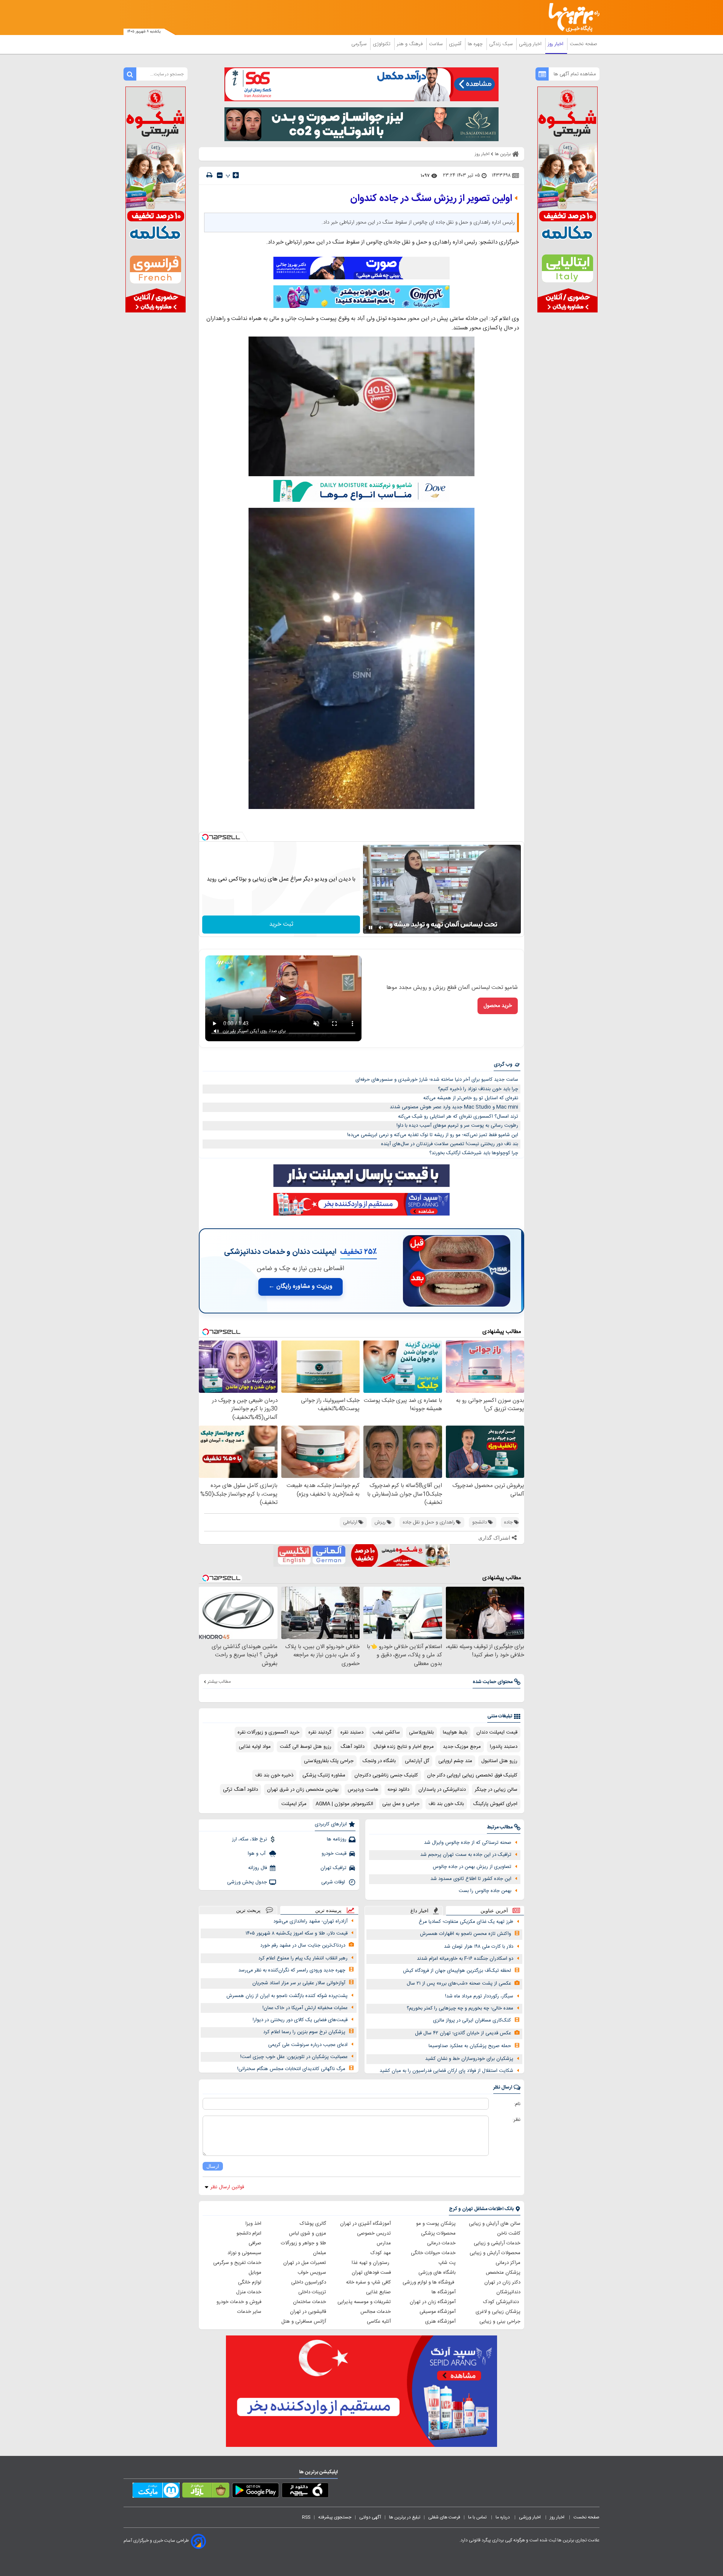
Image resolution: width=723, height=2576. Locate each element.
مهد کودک (381, 2253)
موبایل (255, 2273)
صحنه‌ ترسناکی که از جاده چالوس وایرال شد (468, 1843)
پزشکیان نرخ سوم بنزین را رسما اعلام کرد (304, 2032)
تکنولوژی (382, 44)
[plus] (236, 175)
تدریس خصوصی (374, 2233)
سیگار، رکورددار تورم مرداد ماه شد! (479, 1996)
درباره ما (503, 2517)
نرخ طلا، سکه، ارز (249, 1839)
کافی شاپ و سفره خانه (368, 2282)
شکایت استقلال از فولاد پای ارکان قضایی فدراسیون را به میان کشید (446, 2071)
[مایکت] (156, 2492)
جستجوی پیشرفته (335, 2517)
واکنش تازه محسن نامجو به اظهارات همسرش (465, 1934)
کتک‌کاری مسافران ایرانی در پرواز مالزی (472, 2020)
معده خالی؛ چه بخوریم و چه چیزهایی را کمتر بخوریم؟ (460, 2008)
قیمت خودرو (334, 1854)
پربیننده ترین (328, 1910)
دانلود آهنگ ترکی (240, 1790)
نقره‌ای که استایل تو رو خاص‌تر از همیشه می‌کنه (471, 1098)
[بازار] (206, 2492)
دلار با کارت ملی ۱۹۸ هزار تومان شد (479, 1947)
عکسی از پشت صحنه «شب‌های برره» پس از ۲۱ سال (459, 1983)
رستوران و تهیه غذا (371, 2263)
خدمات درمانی (441, 2243)
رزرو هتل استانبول (499, 1761)
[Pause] (371, 928)
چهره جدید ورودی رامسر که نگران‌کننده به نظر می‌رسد (292, 1970)
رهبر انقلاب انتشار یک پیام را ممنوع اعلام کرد (303, 1958)
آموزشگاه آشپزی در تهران (365, 2224)
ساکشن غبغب (386, 1732)
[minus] (220, 175)
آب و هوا (257, 1854)
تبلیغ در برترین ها (405, 2517)
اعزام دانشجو (249, 2233)
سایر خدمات (249, 2312)
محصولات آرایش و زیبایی (495, 2253)
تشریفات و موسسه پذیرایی (364, 2302)
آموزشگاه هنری (440, 2322)
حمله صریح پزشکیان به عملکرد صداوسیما (470, 2046)
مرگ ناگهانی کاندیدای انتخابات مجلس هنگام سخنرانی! (291, 2069)
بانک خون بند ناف (446, 1804)
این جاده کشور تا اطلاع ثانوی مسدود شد (471, 1879)
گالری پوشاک (313, 2224)
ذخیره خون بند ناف (274, 1775)
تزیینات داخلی (312, 2292)
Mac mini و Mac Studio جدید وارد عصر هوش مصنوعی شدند (454, 1107)
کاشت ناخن (509, 2233)
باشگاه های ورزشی (437, 2273)
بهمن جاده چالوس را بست (485, 1891)
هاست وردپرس (363, 1790)
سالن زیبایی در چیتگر (496, 1790)
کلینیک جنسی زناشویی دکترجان (386, 1775)
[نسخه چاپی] (209, 175)
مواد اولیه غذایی (255, 1747)
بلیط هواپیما (455, 1732)
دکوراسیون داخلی (309, 2282)
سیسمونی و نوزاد (244, 2253)
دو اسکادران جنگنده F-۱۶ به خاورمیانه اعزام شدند (465, 1959)
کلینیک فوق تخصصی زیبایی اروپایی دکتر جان (472, 1775)
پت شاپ (447, 2263)
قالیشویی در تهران (308, 2312)
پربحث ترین (248, 1910)
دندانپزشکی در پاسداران (442, 1790)
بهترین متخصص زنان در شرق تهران (303, 1790)
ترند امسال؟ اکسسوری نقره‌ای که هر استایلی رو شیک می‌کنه (458, 1117)
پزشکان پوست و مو (436, 2224)
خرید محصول (498, 1006)
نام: (517, 2104)
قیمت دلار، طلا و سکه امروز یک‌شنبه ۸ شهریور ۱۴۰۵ (297, 1933)
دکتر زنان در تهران (502, 2282)
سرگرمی (360, 44)
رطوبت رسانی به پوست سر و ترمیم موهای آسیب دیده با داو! (457, 1126)
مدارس (384, 2243)
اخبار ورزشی (531, 44)
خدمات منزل (249, 2292)
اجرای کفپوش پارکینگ (495, 1804)
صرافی (255, 2243)
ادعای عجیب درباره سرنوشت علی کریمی (308, 2045)
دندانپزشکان (508, 2292)
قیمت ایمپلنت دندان (497, 1732)
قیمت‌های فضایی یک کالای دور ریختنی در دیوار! (300, 2020)
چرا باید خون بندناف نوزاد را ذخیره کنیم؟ (478, 1089)
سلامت (436, 44)
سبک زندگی (502, 44)
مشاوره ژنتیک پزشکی (324, 1775)
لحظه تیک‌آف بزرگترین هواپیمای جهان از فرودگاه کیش (457, 1971)
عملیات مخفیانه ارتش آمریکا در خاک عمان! (305, 2008)
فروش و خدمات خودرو (239, 2302)
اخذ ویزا (253, 2224)
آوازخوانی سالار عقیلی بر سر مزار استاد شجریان (299, 1983)
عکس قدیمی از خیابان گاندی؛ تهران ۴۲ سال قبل (463, 2033)
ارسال (213, 2166)
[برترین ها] (571, 18)
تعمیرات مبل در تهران (305, 2263)
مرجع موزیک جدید (462, 1747)
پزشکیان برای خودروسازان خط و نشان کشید (469, 2059)
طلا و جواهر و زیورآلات (304, 2243)
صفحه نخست (583, 44)
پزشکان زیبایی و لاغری (498, 2312)
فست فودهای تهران (371, 2273)
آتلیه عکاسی (379, 2322)
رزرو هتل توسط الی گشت (306, 1747)
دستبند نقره (352, 1732)
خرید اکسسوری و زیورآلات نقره (268, 1732)
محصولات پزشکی (438, 2233)
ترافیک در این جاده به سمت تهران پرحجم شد (466, 1855)
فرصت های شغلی (444, 2517)
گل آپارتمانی (417, 1761)
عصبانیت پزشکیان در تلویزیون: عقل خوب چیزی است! (294, 2057)
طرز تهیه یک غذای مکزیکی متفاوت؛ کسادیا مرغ (466, 1922)
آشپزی (456, 44)
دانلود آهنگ (352, 1747)
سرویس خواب (312, 2273)
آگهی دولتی (370, 2517)
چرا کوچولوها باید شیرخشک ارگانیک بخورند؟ (474, 1153)
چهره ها (476, 44)
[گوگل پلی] (255, 2492)
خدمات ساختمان (310, 2302)
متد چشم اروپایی (455, 1761)
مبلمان (320, 2253)
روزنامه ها (337, 1839)
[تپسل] (205, 837)
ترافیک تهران (333, 1868)
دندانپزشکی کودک (502, 2302)
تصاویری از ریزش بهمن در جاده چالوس (472, 1867)
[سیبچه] (305, 2492)
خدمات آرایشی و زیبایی (497, 2243)
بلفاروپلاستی (421, 1732)
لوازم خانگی (250, 2282)
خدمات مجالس (376, 2312)
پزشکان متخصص (503, 2273)
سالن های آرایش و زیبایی (495, 2224)
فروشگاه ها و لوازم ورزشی (429, 2282)
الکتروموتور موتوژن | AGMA (344, 1804)
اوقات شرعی (334, 1882)
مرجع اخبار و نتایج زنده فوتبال (404, 1747)
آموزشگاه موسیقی (438, 2312)
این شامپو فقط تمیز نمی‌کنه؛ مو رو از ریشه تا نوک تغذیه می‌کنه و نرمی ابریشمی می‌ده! (433, 1135)
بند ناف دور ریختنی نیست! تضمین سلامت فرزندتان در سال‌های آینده (450, 1144)
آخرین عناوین (494, 1911)
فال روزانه (258, 1868)
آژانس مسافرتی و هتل (304, 2322)
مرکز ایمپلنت (294, 1804)
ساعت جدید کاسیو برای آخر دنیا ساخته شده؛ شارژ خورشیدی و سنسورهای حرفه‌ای (437, 1080)
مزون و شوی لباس (307, 2233)
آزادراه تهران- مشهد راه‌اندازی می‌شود (310, 1921)
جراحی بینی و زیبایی (500, 2322)
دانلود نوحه (398, 1790)
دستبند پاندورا (504, 1747)
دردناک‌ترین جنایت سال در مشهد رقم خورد (303, 1945)
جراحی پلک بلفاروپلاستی (329, 1761)
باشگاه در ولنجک (379, 1761)
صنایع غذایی (378, 2292)
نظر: (516, 2120)
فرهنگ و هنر (410, 44)
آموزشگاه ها (444, 2292)
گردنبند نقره (320, 1732)
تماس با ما (478, 2517)
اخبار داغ (419, 1911)
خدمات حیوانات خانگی (433, 2253)
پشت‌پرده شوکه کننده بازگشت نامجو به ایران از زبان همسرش (287, 1996)
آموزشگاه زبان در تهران (433, 2302)
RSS (306, 2517)
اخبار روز (556, 44)
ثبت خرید (281, 924)
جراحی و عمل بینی (401, 1804)
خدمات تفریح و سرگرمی (237, 2263)
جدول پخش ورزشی (247, 1882)
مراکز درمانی (508, 2263)
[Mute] (381, 928)
